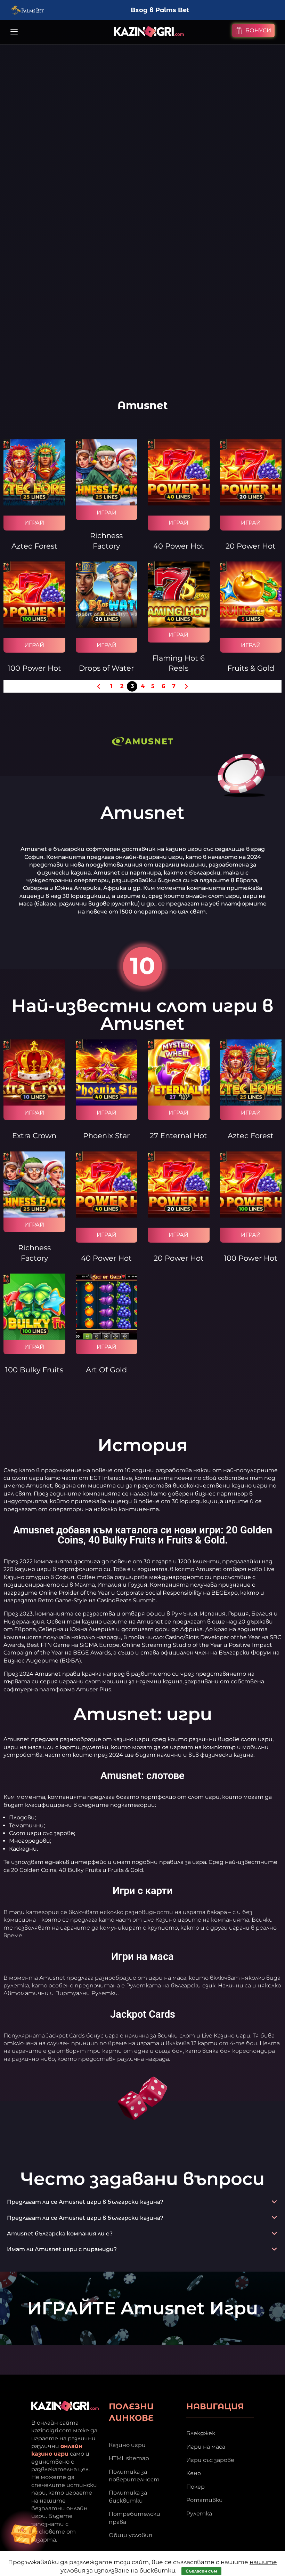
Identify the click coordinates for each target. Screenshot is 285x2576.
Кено (194, 2473)
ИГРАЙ (34, 523)
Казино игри (127, 2445)
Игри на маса (206, 2447)
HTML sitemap (129, 2458)
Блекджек (201, 2433)
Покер (196, 2487)
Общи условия (131, 2535)
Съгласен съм (201, 2571)
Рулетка (199, 2514)
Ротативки (205, 2500)
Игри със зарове (210, 2460)
